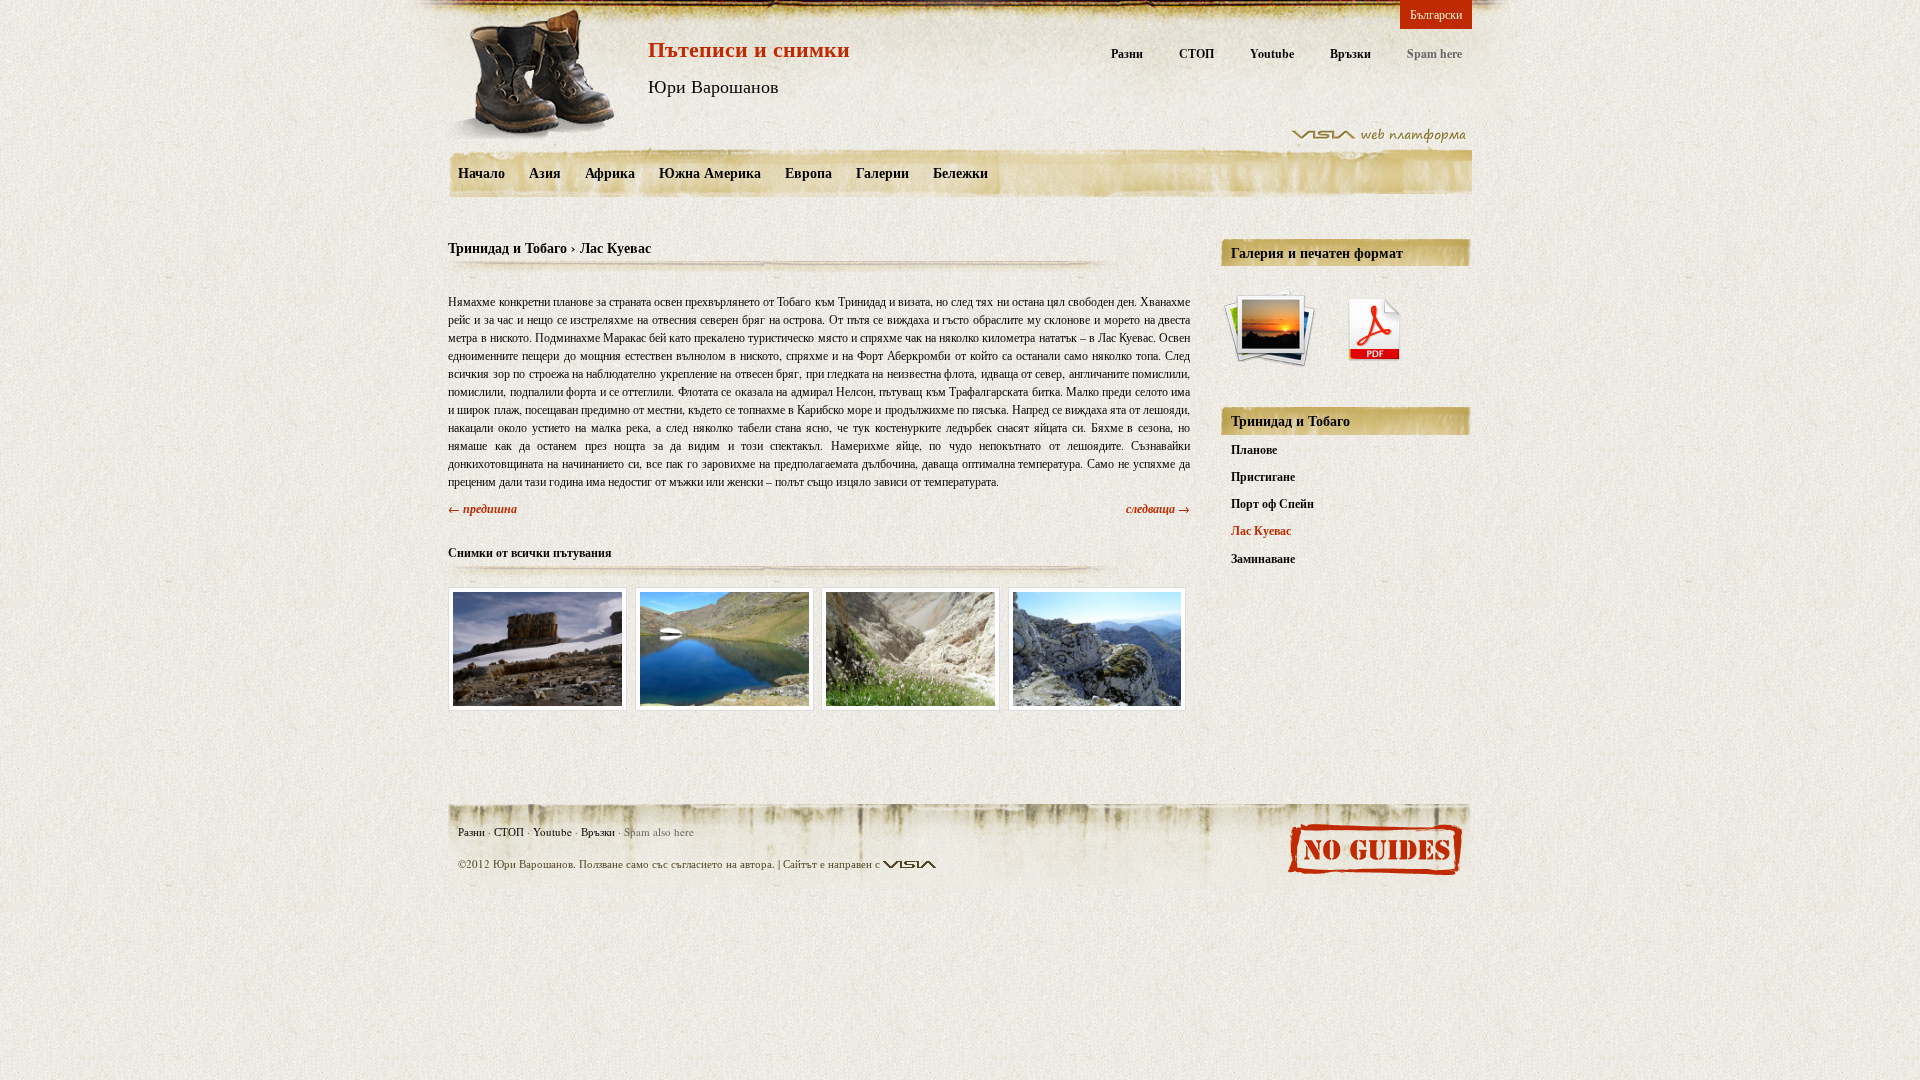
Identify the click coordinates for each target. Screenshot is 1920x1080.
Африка (610, 172)
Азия (545, 172)
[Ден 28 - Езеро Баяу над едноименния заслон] (724, 649)
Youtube (1272, 53)
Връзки (1350, 53)
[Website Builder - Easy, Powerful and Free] (1379, 139)
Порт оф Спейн (1272, 503)
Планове (1254, 449)
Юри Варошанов (713, 86)
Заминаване (1263, 558)
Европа (808, 172)
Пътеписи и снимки (749, 48)
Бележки (960, 172)
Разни (1127, 53)
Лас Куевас (1261, 530)
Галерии (882, 172)
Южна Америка (710, 172)
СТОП (1196, 53)
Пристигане (1263, 476)
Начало (481, 172)
